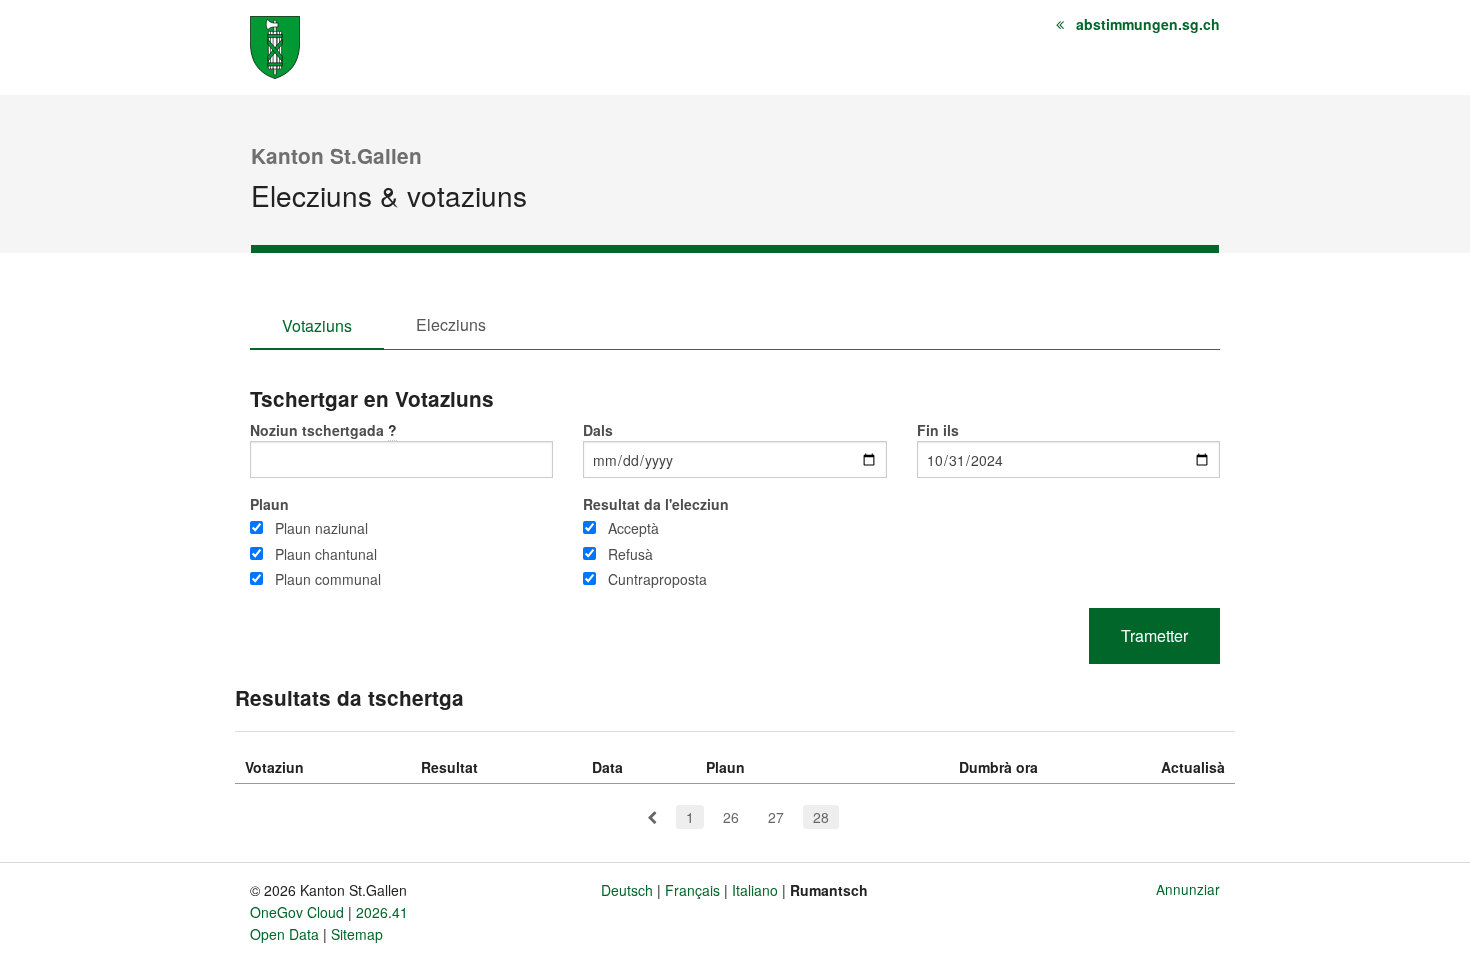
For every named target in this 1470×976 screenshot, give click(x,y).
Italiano (755, 890)
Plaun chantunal (326, 554)
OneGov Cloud (297, 912)
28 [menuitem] (821, 817)
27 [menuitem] (776, 817)
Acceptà (633, 528)
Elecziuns (451, 324)
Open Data (284, 934)
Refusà (630, 554)
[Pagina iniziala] (275, 45)
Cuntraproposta (657, 579)
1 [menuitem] (690, 817)
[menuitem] (652, 817)
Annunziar (1188, 889)
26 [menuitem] (731, 817)
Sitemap (357, 934)
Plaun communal (328, 579)
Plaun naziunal (321, 528)
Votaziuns (317, 325)
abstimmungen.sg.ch (1148, 24)
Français (692, 890)
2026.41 (382, 912)
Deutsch (627, 890)
